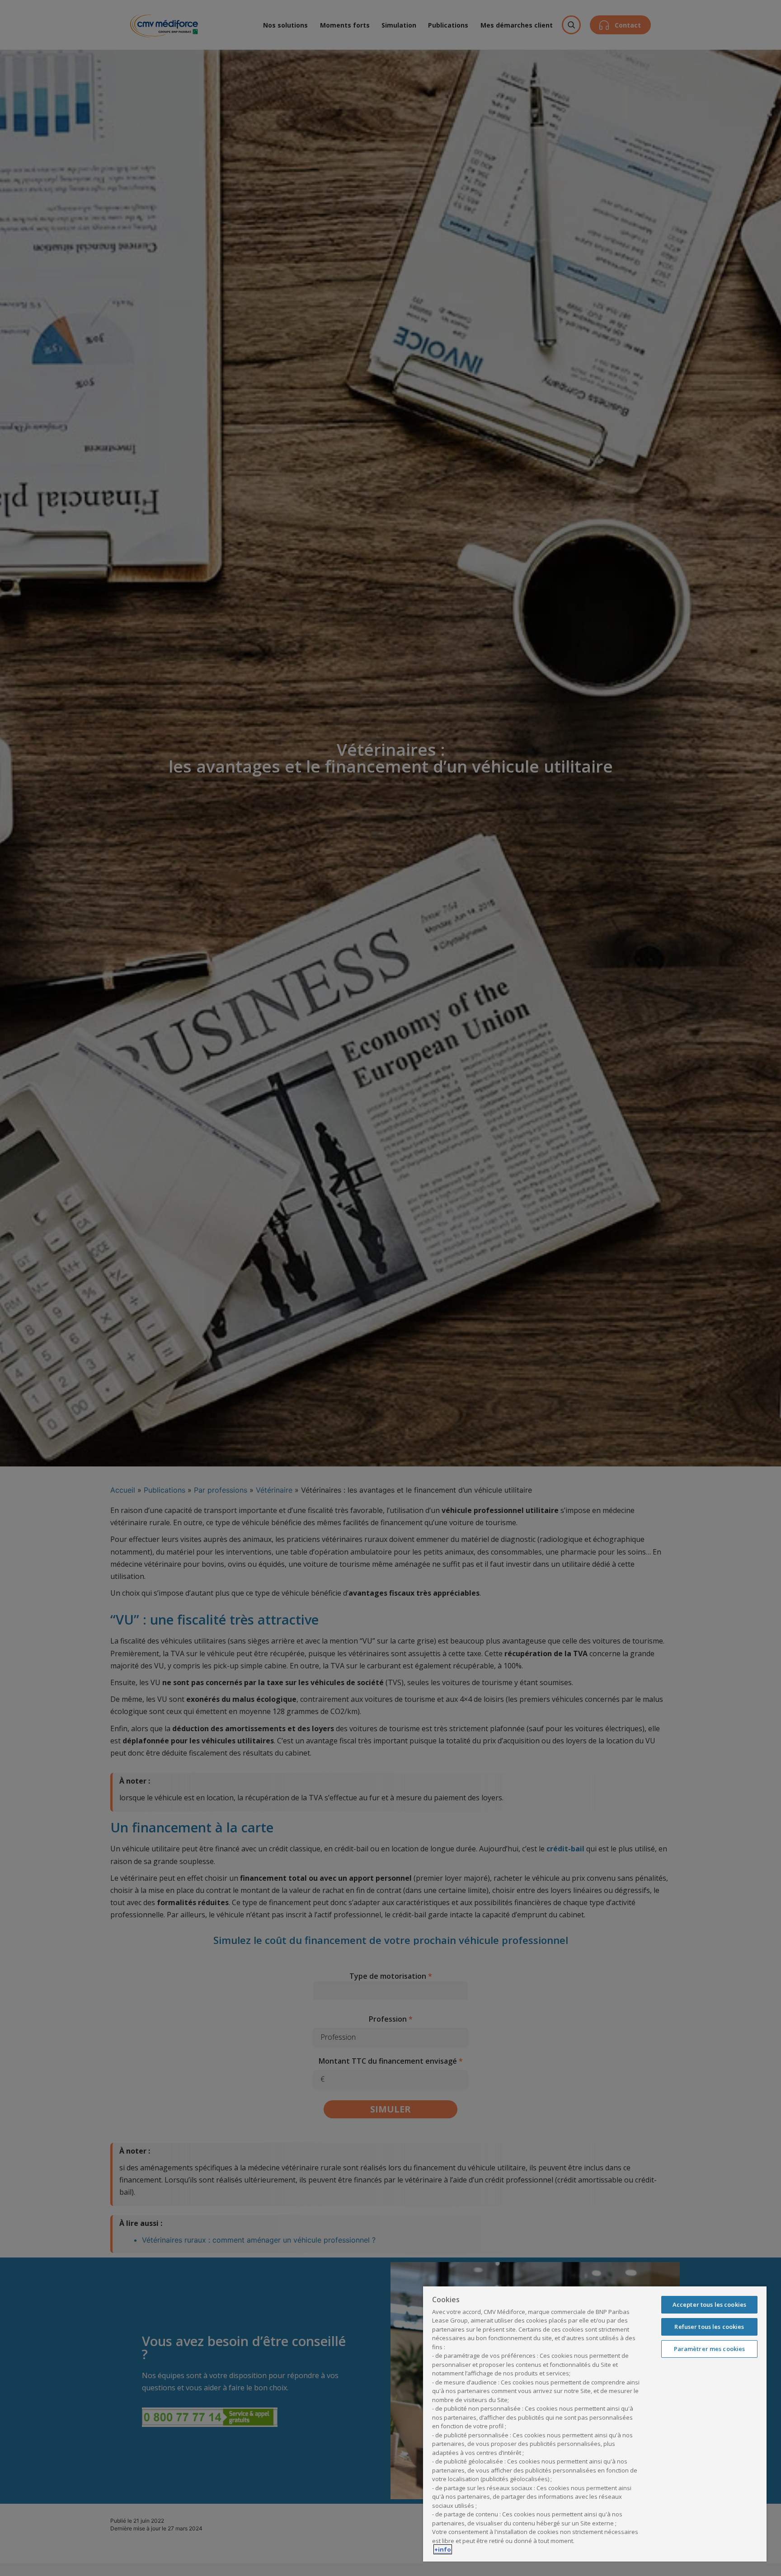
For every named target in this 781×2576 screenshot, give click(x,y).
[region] (595, 2424)
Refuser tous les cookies (709, 2327)
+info (443, 2549)
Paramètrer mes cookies (710, 2349)
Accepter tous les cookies (709, 2304)
